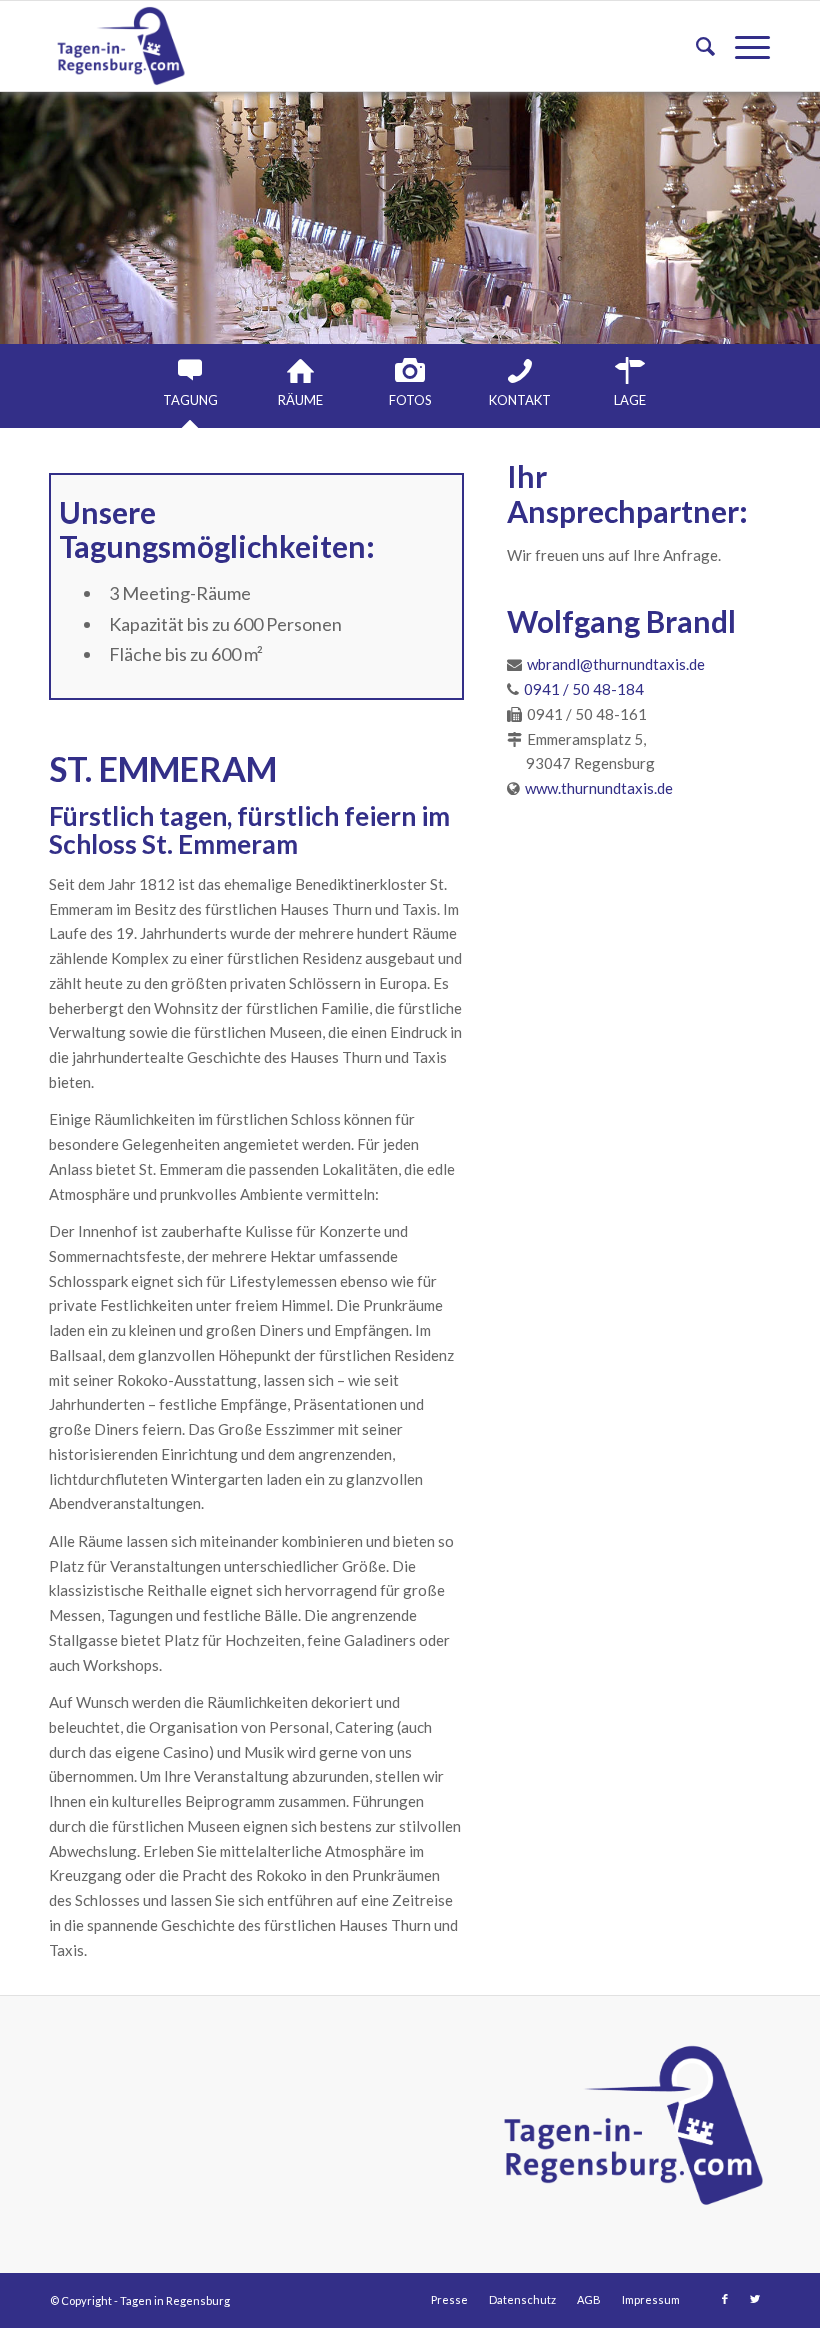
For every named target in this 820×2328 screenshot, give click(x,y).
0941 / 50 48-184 (584, 689)
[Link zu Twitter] (755, 2299)
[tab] (190, 383)
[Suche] (695, 46)
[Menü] (742, 46)
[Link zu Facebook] (725, 2299)
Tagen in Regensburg (175, 2300)
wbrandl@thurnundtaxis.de (616, 664)
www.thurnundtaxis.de (599, 788)
